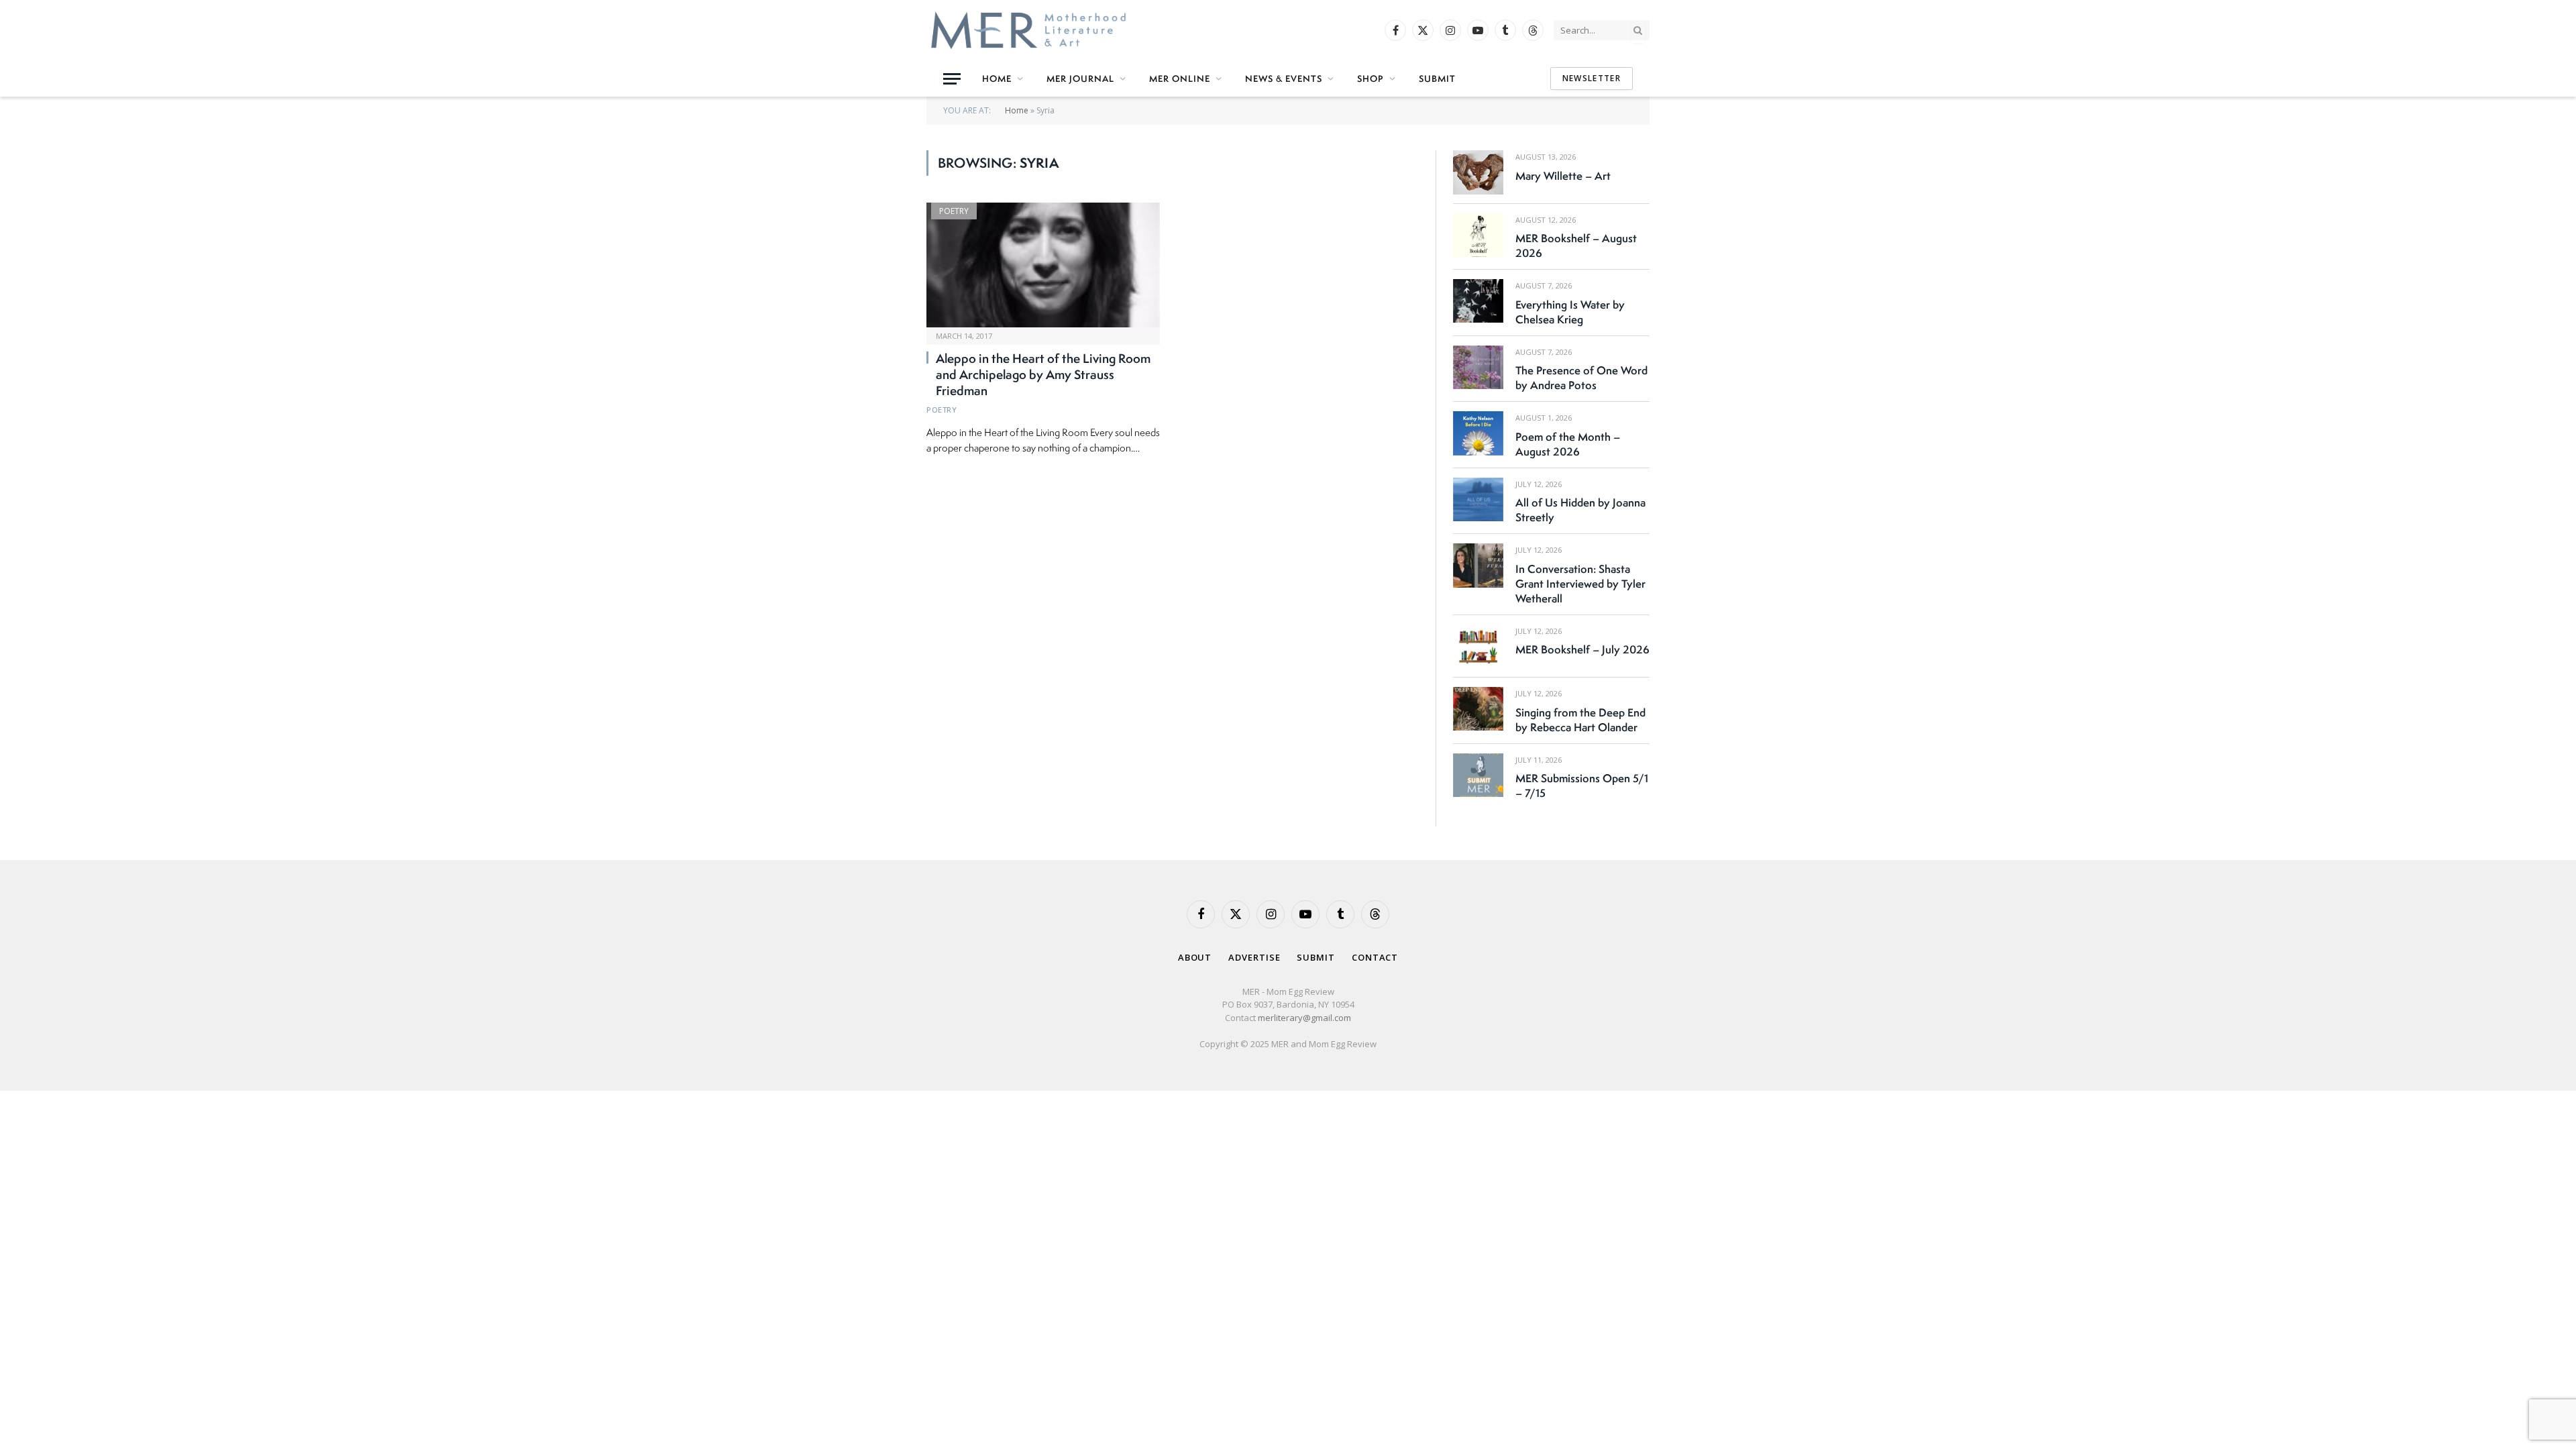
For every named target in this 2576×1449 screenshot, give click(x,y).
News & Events (1284, 78)
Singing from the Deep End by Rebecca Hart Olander (1580, 720)
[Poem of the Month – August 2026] (1478, 433)
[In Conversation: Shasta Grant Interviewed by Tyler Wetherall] (1478, 565)
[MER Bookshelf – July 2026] (1478, 646)
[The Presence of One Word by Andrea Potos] (1478, 367)
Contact (1375, 957)
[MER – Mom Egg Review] (1028, 30)
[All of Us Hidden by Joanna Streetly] (1478, 499)
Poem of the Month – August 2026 (1568, 444)
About (1195, 957)
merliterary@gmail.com (1304, 1018)
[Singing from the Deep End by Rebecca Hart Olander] (1478, 709)
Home (997, 78)
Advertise (1254, 957)
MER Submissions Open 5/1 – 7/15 (1582, 786)
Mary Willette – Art (1563, 176)
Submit (1437, 78)
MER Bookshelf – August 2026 (1576, 246)
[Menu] (952, 79)
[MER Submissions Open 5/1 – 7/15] (1478, 775)
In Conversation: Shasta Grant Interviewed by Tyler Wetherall (1580, 584)
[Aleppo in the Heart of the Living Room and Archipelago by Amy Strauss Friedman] (1043, 265)
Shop (1371, 78)
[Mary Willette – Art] (1478, 172)
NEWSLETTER (1592, 78)
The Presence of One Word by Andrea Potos (1581, 378)
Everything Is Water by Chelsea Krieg (1570, 312)
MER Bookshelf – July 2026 (1582, 649)
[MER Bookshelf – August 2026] (1478, 235)
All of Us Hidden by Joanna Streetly (1580, 510)
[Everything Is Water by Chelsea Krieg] (1478, 301)
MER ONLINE (1180, 78)
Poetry (954, 211)
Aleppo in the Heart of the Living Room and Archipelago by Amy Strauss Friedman (1043, 375)
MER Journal (1080, 78)
